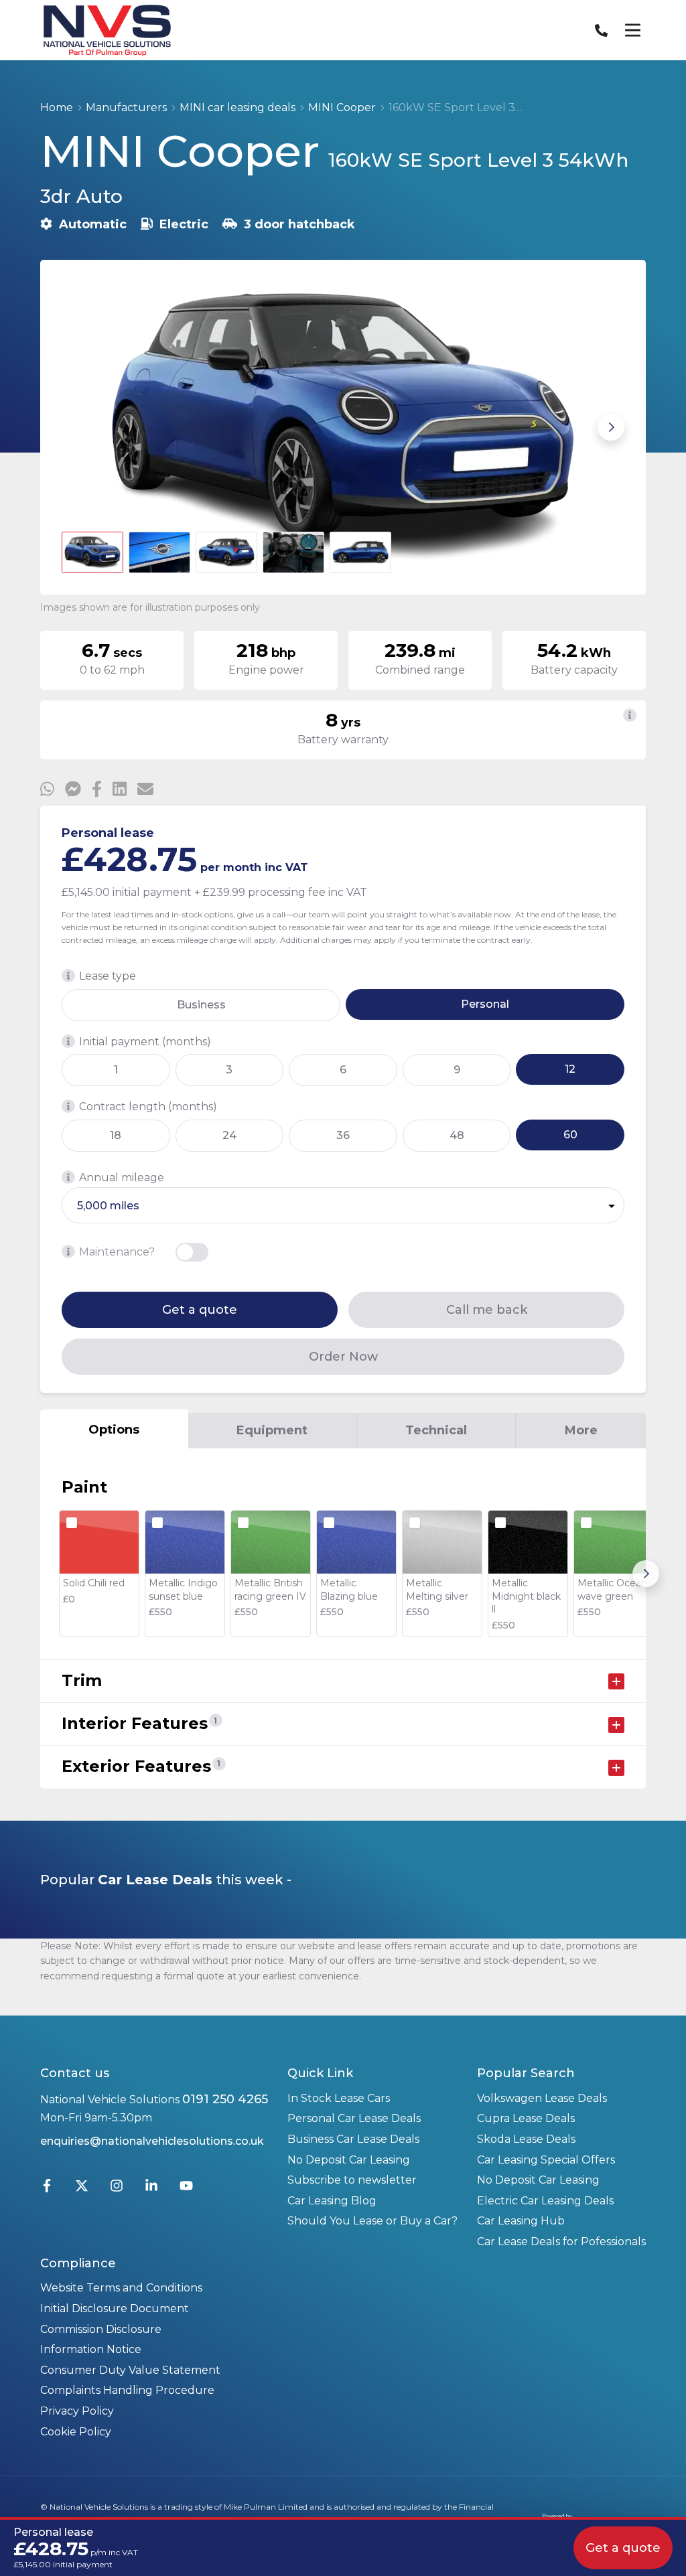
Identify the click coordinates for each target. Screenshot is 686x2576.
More (581, 1430)
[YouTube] (186, 2189)
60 (570, 1135)
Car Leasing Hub (521, 2221)
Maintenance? (117, 1252)
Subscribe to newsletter (352, 2180)
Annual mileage (122, 1178)
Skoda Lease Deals (526, 2139)
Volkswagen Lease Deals (542, 2098)
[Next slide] (611, 427)
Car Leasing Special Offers (546, 2160)
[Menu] (632, 30)
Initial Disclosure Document (115, 2308)
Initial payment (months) (145, 1042)
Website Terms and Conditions (121, 2288)
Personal (485, 1004)
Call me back (487, 1310)
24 (229, 1135)
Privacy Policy (77, 2411)
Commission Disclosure (101, 2329)
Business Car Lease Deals (353, 2139)
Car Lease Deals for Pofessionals (561, 2242)
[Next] (646, 1574)
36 (343, 1135)
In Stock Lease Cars (339, 2098)
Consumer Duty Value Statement (130, 2370)
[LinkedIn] (151, 2189)
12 (570, 1069)
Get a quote (200, 1310)
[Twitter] (82, 2189)
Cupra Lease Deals (526, 2118)
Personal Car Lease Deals (354, 2118)
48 (457, 1135)
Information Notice (91, 2349)
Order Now (343, 1357)
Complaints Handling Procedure (127, 2390)
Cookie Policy (76, 2432)
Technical (436, 1430)
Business (201, 1005)
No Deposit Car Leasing (349, 2160)
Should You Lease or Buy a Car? (372, 2221)
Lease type (108, 976)
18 (116, 1135)
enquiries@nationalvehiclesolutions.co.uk (152, 2141)
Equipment (272, 1430)
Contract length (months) (148, 1107)
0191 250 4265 (225, 2099)
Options (114, 1430)
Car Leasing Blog (332, 2201)
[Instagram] (117, 2189)
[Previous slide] (75, 427)
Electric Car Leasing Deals (545, 2201)
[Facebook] (47, 2189)
